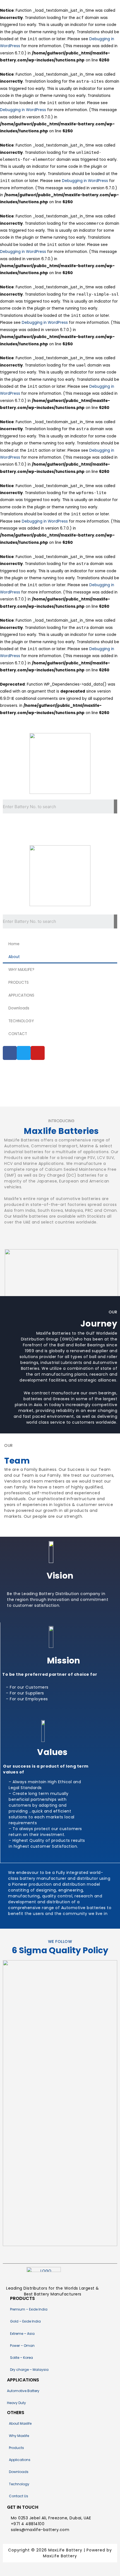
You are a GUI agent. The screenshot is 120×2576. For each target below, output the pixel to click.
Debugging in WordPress (23, 110)
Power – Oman (22, 2346)
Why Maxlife (19, 2436)
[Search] (116, 806)
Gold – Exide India (25, 2321)
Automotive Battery (23, 2391)
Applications (20, 2460)
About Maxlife (20, 2423)
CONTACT (18, 1034)
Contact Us (19, 2496)
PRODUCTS (19, 982)
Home (14, 944)
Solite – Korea (21, 2358)
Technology (19, 2484)
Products (16, 2448)
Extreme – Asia (22, 2334)
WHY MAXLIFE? (21, 970)
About (14, 957)
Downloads (19, 1008)
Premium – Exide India (29, 2309)
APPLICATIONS (21, 995)
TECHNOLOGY (21, 1021)
